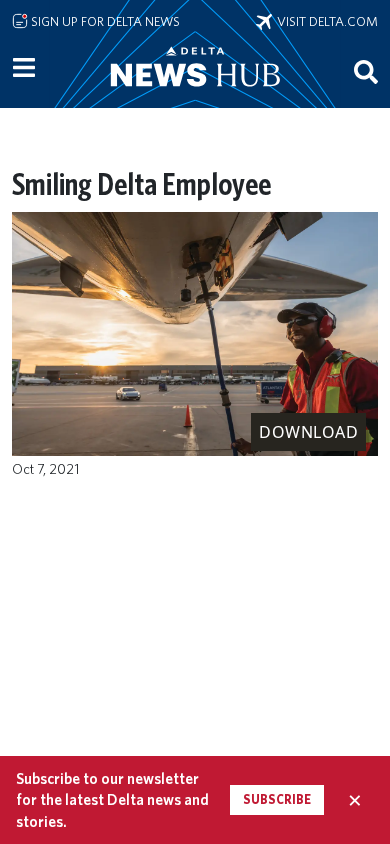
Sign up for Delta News (104, 21)
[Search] (366, 71)
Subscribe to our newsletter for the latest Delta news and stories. (112, 800)
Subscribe (277, 799)
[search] (366, 71)
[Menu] (24, 68)
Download (308, 432)
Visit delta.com (325, 21)
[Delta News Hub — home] (195, 94)
